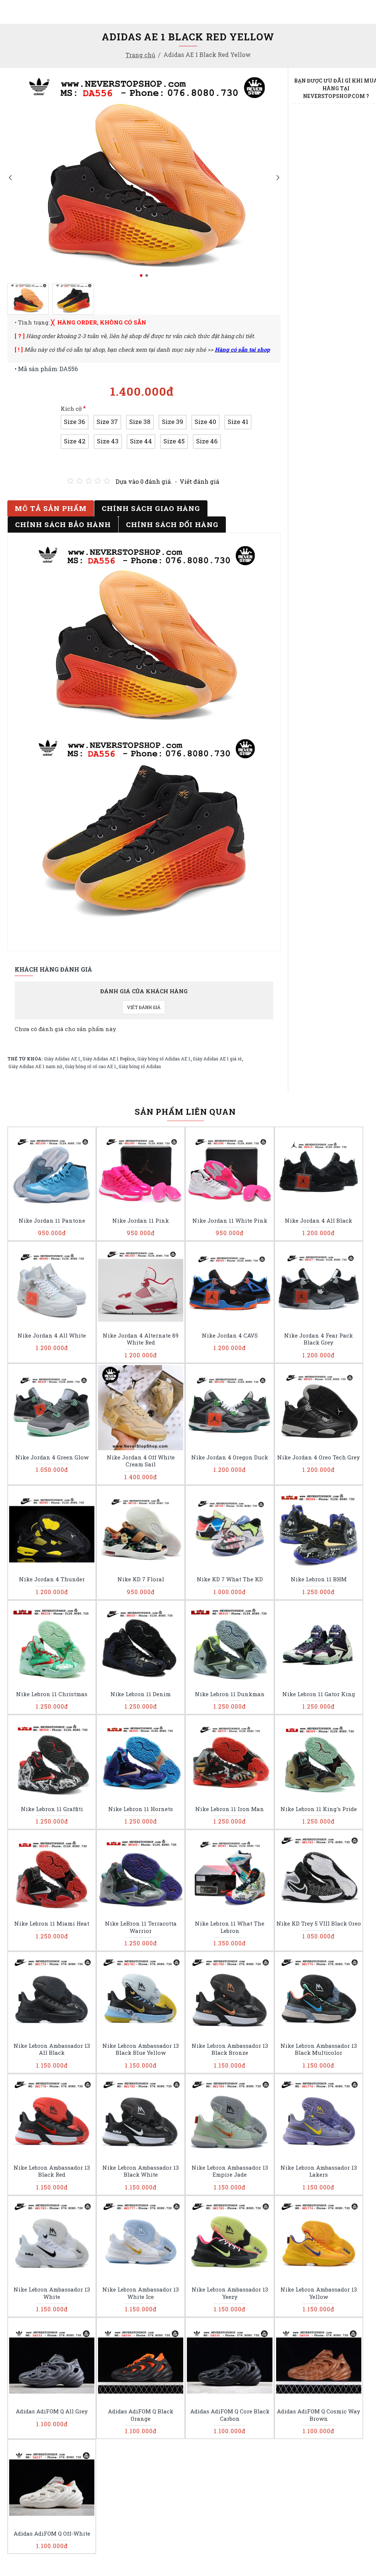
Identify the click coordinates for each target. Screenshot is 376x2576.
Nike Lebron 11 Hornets (141, 1809)
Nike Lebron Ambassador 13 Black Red (52, 2171)
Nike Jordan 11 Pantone (52, 1221)
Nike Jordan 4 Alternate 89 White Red (141, 1339)
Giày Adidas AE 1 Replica (109, 1059)
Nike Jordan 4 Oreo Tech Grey (319, 1457)
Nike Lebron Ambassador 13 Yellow (319, 2293)
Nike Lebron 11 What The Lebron (230, 1927)
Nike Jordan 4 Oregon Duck (230, 1457)
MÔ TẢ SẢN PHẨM (51, 508)
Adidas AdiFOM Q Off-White (52, 2534)
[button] (10, 177)
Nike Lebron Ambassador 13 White (52, 2293)
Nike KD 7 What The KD (230, 1579)
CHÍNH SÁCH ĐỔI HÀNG (172, 524)
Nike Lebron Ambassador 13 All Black (52, 2049)
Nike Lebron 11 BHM (319, 1579)
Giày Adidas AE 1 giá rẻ (217, 1059)
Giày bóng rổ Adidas (140, 1066)
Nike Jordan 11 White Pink (230, 1221)
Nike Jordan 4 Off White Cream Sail (141, 1461)
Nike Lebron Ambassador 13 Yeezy (230, 2293)
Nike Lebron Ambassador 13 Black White (141, 2171)
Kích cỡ (71, 409)
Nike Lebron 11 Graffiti (52, 1809)
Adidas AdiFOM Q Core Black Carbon (230, 2415)
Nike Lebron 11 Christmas (52, 1694)
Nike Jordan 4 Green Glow (52, 1457)
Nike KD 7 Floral (141, 1579)
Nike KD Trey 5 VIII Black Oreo (319, 1924)
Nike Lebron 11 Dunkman (230, 1694)
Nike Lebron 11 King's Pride (319, 1809)
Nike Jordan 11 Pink (141, 1221)
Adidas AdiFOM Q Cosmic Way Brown (319, 2415)
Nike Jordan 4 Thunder (52, 1579)
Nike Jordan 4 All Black (319, 1221)
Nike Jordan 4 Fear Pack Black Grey (319, 1339)
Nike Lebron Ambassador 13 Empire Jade (230, 2171)
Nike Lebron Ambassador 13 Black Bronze (230, 2049)
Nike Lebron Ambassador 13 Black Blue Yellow (141, 2049)
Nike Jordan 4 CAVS (230, 1336)
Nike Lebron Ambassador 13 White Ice (141, 2293)
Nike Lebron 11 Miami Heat (52, 1924)
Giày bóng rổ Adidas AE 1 (164, 1059)
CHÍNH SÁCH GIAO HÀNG (151, 508)
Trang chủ (140, 55)
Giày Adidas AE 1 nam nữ (35, 1066)
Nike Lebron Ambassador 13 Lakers (319, 2171)
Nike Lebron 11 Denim (141, 1694)
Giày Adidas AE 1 (62, 1059)
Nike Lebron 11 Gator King (319, 1694)
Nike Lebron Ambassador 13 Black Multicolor (319, 2049)
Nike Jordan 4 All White (52, 1336)
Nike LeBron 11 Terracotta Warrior (141, 1927)
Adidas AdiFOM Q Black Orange (141, 2415)
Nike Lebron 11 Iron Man (230, 1809)
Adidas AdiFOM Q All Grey (52, 2411)
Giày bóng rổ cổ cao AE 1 (91, 1066)
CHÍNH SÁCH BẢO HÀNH (63, 524)
